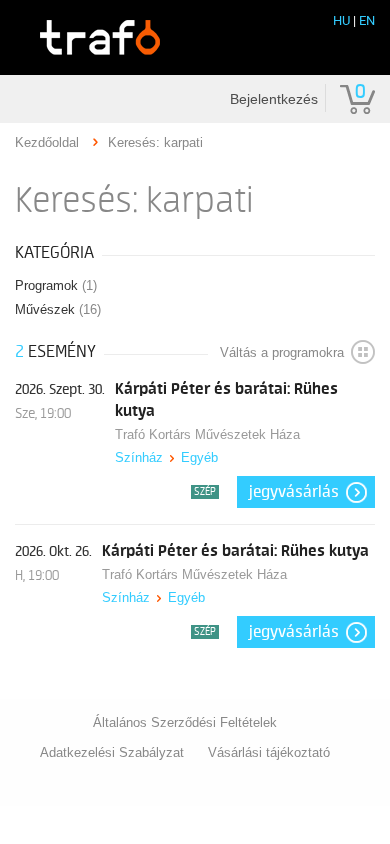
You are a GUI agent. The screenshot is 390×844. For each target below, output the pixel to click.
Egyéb (199, 457)
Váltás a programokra (282, 352)
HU (341, 20)
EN (367, 20)
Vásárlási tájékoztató (269, 752)
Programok (56, 285)
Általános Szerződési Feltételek (185, 722)
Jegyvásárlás (294, 492)
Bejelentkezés (274, 99)
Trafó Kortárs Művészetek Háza (207, 434)
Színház (139, 457)
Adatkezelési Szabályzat (112, 752)
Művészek (58, 309)
